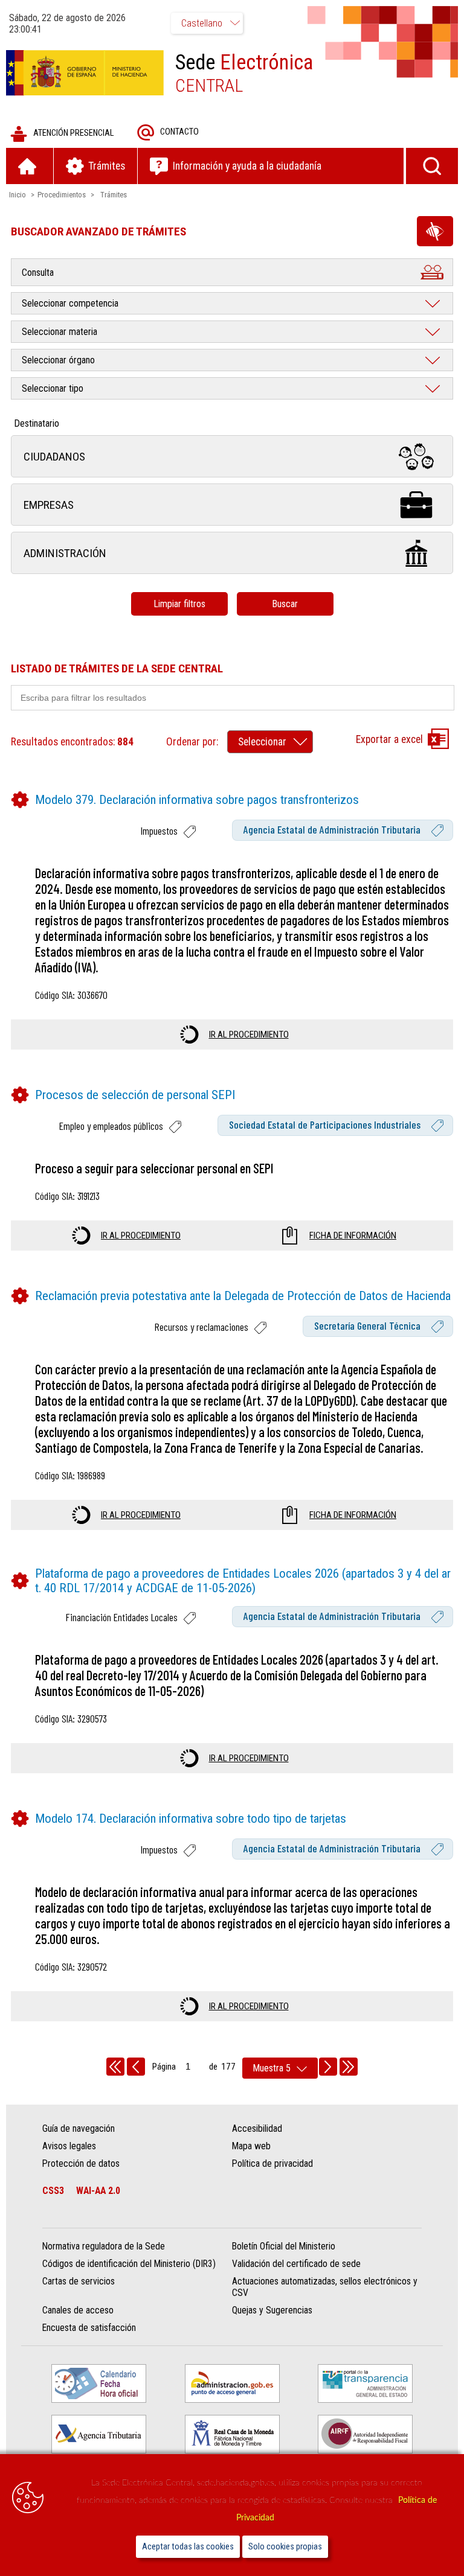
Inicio (18, 195)
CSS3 (53, 2191)
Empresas (49, 505)
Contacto (179, 132)
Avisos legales (69, 2146)
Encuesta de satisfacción (89, 2328)
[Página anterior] (136, 2067)
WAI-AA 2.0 (98, 2191)
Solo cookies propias (285, 2547)
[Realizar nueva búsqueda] (432, 166)
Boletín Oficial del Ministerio (284, 2246)
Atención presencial (73, 133)
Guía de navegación (79, 2128)
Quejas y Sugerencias (272, 2310)
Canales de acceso (78, 2310)
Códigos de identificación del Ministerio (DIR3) (129, 2264)
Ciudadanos (54, 457)
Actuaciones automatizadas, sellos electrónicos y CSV (325, 2287)
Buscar (285, 604)
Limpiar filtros (179, 604)
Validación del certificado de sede (296, 2264)
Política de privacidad (272, 2163)
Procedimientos (62, 195)
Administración (65, 553)
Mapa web (251, 2146)
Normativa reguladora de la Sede (104, 2246)
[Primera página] (115, 2067)
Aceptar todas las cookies (188, 2547)
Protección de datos (81, 2163)
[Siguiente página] (328, 2067)
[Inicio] (30, 166)
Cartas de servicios (79, 2281)
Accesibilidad (257, 2128)
